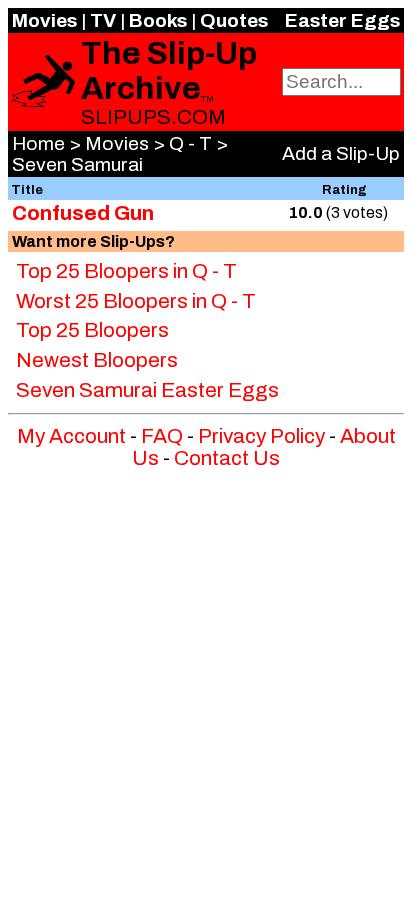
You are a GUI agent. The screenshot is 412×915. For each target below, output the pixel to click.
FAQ (162, 436)
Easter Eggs (342, 20)
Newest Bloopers (97, 360)
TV (103, 20)
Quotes (234, 20)
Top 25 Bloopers (92, 330)
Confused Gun (83, 213)
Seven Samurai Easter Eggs (147, 390)
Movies (44, 20)
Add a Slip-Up (341, 153)
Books (158, 20)
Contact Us (227, 458)
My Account (71, 436)
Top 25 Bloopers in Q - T (126, 271)
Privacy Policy (261, 436)
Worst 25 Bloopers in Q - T (136, 301)
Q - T (190, 143)
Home (38, 143)
